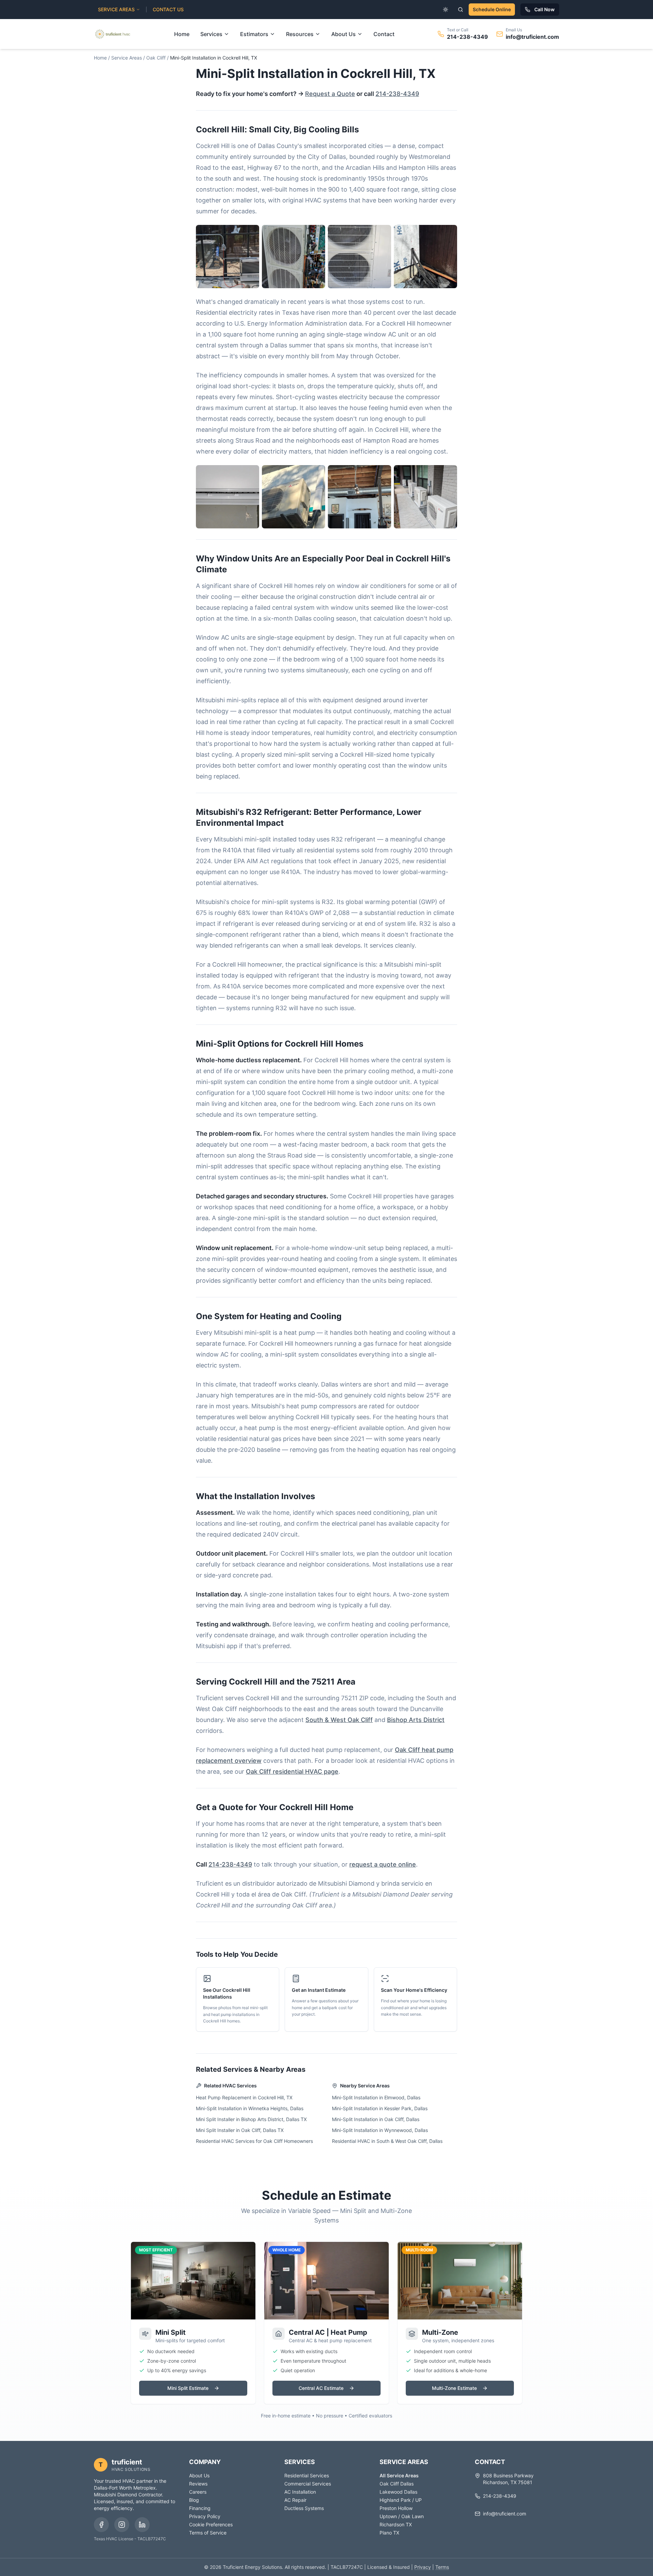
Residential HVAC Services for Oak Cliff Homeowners (254, 2141)
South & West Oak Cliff (339, 1720)
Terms (442, 2567)
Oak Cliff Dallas (397, 2484)
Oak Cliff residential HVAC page (292, 1771)
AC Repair (295, 2500)
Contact (384, 34)
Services (211, 34)
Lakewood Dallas (398, 2492)
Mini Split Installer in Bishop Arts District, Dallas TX (251, 2119)
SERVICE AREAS (116, 9)
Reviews (198, 2484)
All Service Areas (399, 2475)
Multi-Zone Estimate (454, 2388)
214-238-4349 (467, 37)
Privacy (423, 2567)
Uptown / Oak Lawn (402, 2516)
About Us (344, 34)
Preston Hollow (396, 2508)
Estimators (254, 34)
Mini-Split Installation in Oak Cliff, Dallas (376, 2119)
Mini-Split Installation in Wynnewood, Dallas (380, 2130)
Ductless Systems (304, 2508)
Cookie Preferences (211, 2524)
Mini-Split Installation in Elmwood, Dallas (376, 2097)
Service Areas (127, 58)
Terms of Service (208, 2533)
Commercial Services (308, 2484)
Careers (198, 2492)
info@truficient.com (532, 37)
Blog (194, 2500)
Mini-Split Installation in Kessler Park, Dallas (380, 2108)
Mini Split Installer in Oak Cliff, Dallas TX (240, 2130)
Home (182, 34)
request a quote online (383, 1864)
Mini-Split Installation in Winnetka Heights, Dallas (250, 2108)
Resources (300, 34)
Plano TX (389, 2533)
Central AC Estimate (321, 2388)
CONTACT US (168, 9)
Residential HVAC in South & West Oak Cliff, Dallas (387, 2141)
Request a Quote (330, 94)
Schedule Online (492, 9)
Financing (200, 2508)
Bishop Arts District (416, 1720)
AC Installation (300, 2492)
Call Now (545, 9)
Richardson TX (396, 2524)
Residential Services (307, 2475)
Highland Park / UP (401, 2500)
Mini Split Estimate (188, 2388)
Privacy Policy (205, 2516)
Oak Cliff (156, 58)
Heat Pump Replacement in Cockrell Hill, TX (244, 2097)
